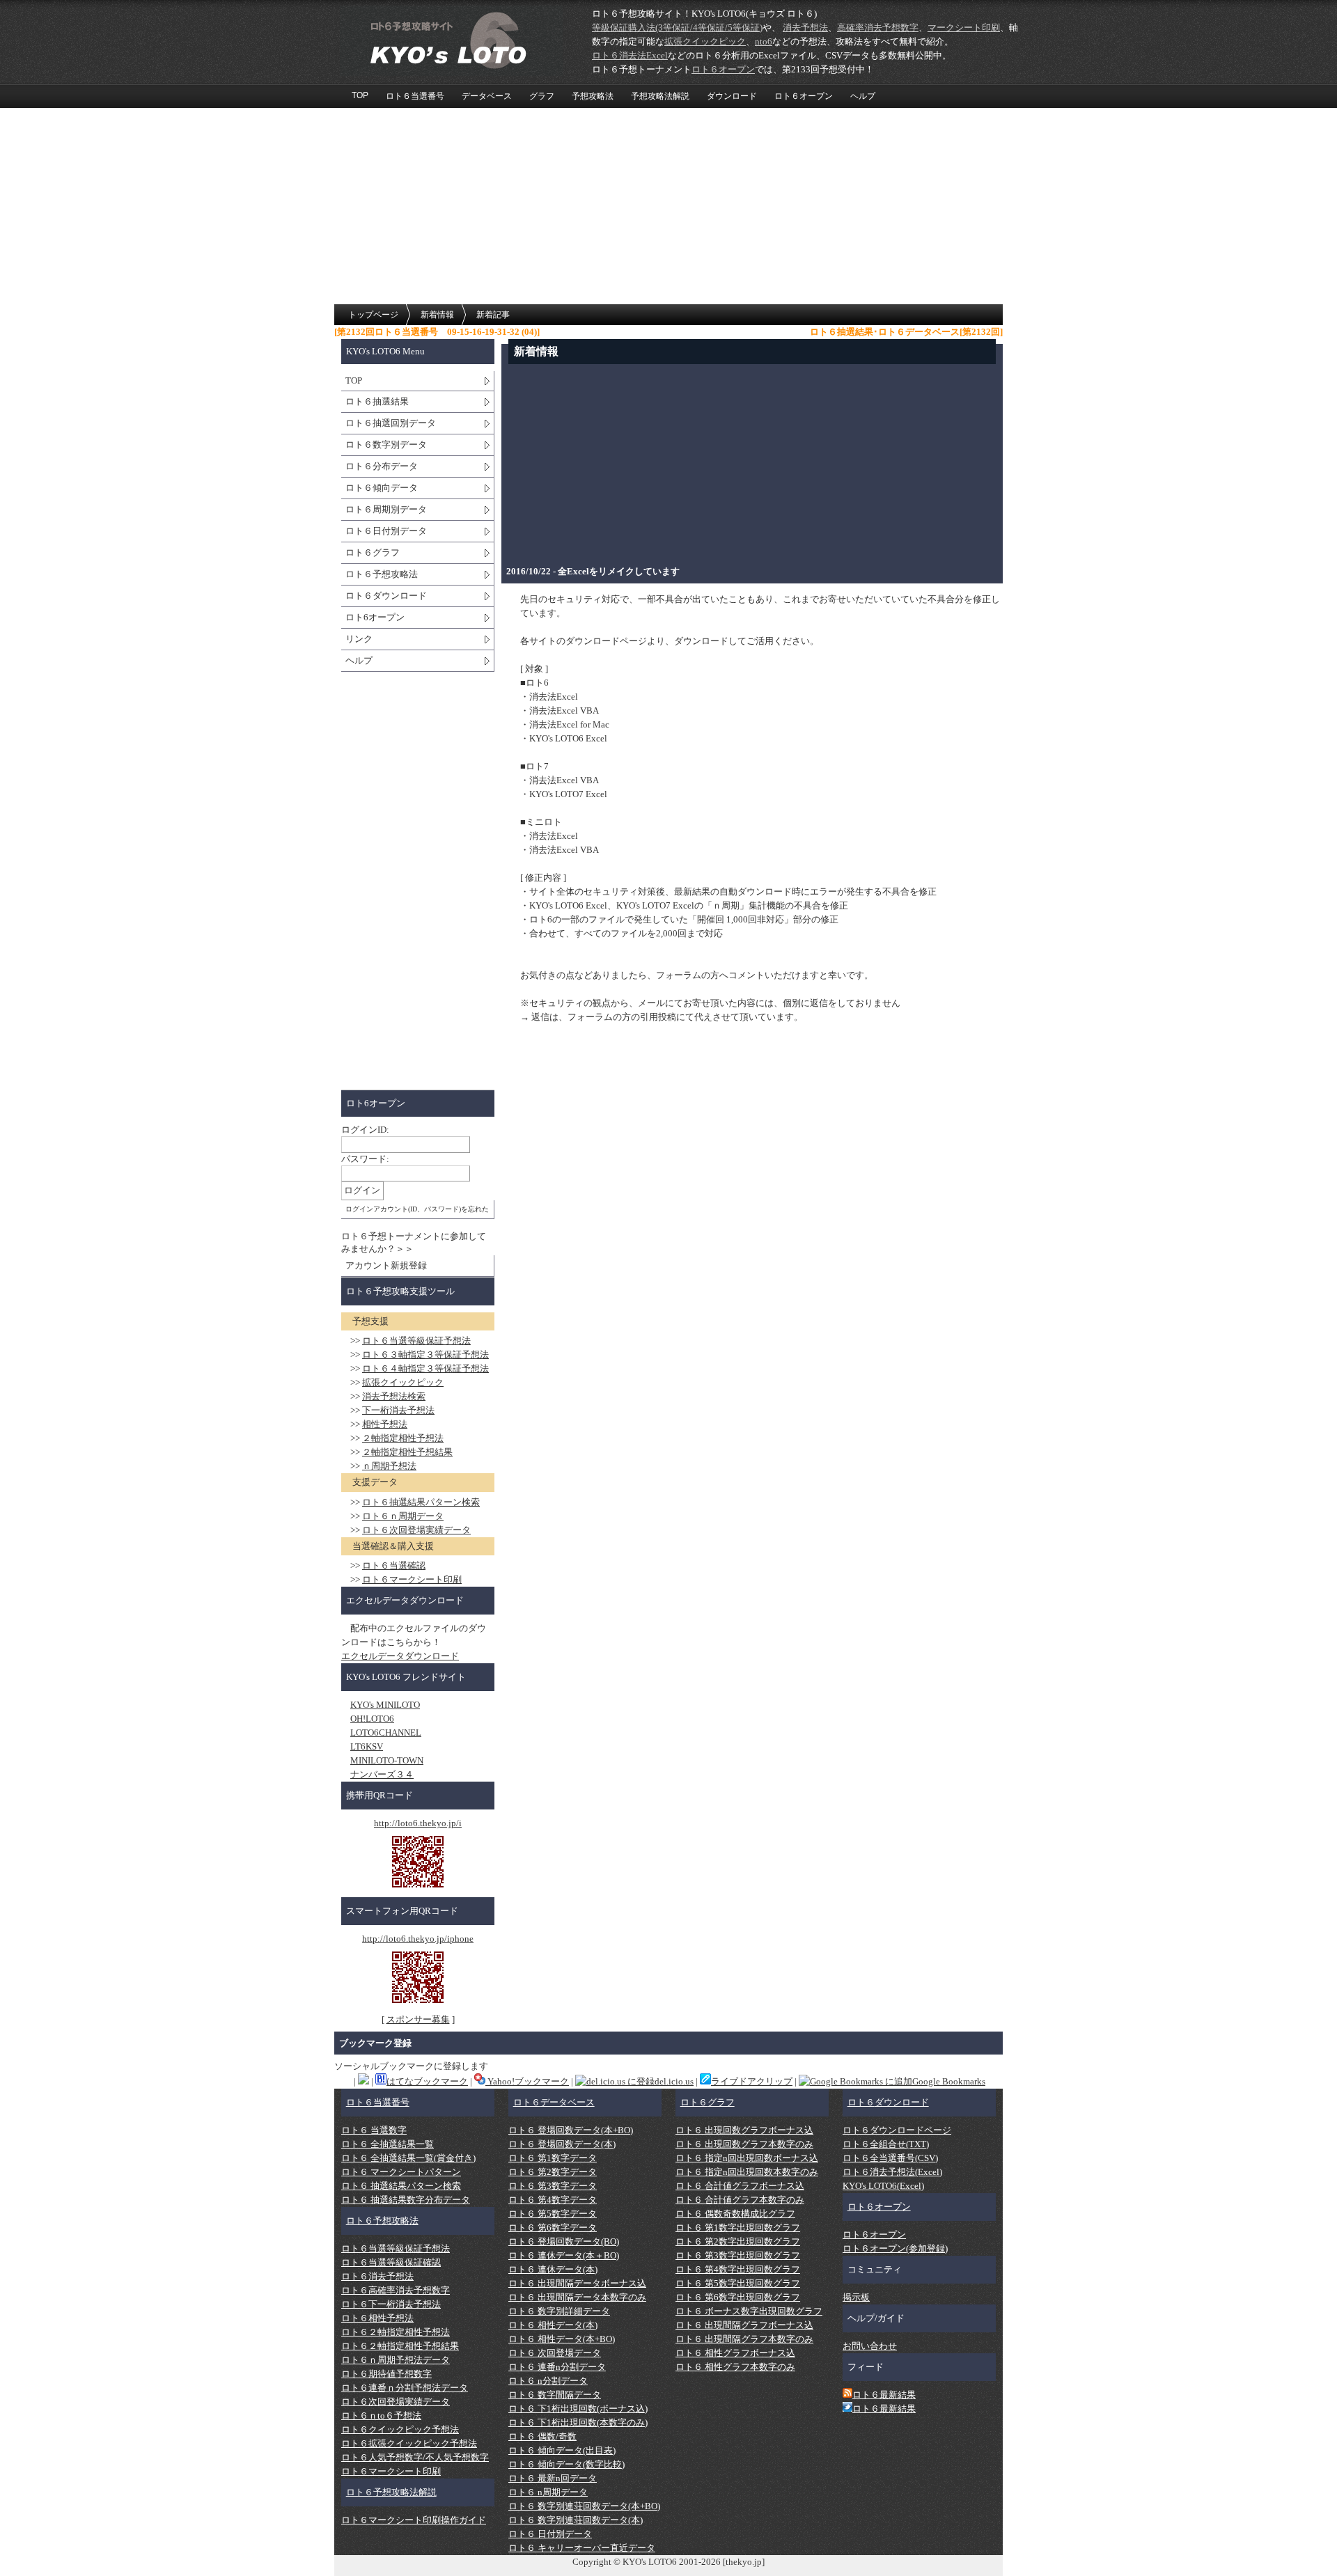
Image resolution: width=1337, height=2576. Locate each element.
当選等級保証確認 (391, 2262)
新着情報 (437, 315)
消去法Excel (630, 55)
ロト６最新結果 (884, 2395)
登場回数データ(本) (562, 2144)
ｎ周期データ (403, 1516)
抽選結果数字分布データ (406, 2200)
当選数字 (374, 2130)
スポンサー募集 (418, 2019)
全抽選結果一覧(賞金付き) (408, 2158)
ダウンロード (732, 96)
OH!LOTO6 (372, 1719)
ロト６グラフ (373, 552)
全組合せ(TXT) (886, 2144)
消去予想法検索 (394, 1396)
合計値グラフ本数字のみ (740, 2200)
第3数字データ (553, 2186)
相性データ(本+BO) (562, 2339)
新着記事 (493, 315)
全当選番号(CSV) (890, 2158)
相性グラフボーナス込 (735, 2353)
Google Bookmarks (949, 2081)
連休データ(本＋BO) (564, 2255)
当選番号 (378, 2102)
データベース (487, 96)
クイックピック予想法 (400, 2429)
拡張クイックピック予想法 (409, 2443)
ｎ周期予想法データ (396, 2360)
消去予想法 (805, 28)
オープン (723, 69)
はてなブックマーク (427, 2081)
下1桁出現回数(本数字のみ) (578, 2422)
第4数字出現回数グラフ (738, 2269)
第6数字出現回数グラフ (738, 2297)
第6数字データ (553, 2228)
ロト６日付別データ (386, 531)
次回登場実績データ (416, 1530)
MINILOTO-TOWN (387, 1760)
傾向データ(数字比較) (566, 2464)
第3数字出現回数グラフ (738, 2255)
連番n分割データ (557, 2367)
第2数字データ (553, 2172)
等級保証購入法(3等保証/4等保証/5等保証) (677, 28)
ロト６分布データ (382, 466)
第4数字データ (553, 2200)
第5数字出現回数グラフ (738, 2283)
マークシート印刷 (964, 28)
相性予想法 (385, 1424)
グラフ (542, 96)
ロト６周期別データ (386, 509)
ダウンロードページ (897, 2130)
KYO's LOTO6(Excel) (883, 2186)
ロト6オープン (375, 617)
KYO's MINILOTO (385, 1705)
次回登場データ (555, 2353)
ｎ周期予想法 (389, 1466)
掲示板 (856, 2297)
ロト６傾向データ (382, 488)
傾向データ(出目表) (562, 2450)
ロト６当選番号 (415, 96)
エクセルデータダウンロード (400, 1656)
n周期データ (548, 2492)
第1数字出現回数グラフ (738, 2228)
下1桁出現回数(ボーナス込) (578, 2409)
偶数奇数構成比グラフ (735, 2214)
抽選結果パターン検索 (421, 1502)
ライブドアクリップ (752, 2081)
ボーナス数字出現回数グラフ (749, 2311)
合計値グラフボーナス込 (740, 2186)
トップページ (373, 315)
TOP (360, 95)
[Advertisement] (668, 207)
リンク (359, 639)
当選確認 (394, 1565)
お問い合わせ (870, 2346)
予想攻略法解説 (660, 96)
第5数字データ (553, 2214)
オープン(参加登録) (895, 2248)
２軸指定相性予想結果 (407, 1452)
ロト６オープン (804, 96)
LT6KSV (367, 1746)
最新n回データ (553, 2478)
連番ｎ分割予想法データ (405, 2388)
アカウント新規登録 (386, 1265)
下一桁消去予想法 (398, 1410)
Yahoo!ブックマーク (527, 2081)
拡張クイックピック (705, 41)
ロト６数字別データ (386, 445)
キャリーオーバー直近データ (582, 2548)
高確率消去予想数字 (878, 28)
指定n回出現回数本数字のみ (747, 2172)
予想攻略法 (593, 96)
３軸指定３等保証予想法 (425, 1354)
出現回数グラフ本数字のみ (744, 2144)
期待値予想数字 (386, 2374)
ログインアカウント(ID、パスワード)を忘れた (417, 1209)
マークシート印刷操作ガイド (414, 2520)
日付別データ (550, 2534)
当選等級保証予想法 (416, 1341)
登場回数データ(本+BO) (571, 2130)
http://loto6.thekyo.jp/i (418, 1823)
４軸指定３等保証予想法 (425, 1368)
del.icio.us (674, 2081)
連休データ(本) (553, 2269)
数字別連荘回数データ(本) (576, 2520)
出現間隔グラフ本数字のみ (744, 2339)
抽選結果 (377, 401)
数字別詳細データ (559, 2311)
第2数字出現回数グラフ (738, 2241)
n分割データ (548, 2381)
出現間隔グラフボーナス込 (744, 2325)
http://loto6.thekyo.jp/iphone (418, 1939)
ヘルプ (863, 96)
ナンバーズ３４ (382, 1774)
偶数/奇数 (542, 2436)
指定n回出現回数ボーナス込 (747, 2158)
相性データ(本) (553, 2325)
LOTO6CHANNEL (386, 1733)
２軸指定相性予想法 (403, 1438)
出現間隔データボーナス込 (577, 2283)
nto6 (764, 41)
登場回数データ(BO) (564, 2241)
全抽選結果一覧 (388, 2144)
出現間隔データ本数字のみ (577, 2297)
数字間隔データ (555, 2395)
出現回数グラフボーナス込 (744, 2130)
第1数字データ (553, 2158)
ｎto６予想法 (381, 2416)
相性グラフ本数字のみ (735, 2367)
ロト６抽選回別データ (391, 423)
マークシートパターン (401, 2172)
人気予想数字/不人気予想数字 (415, 2457)
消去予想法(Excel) (892, 2172)
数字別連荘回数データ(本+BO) (584, 2506)
